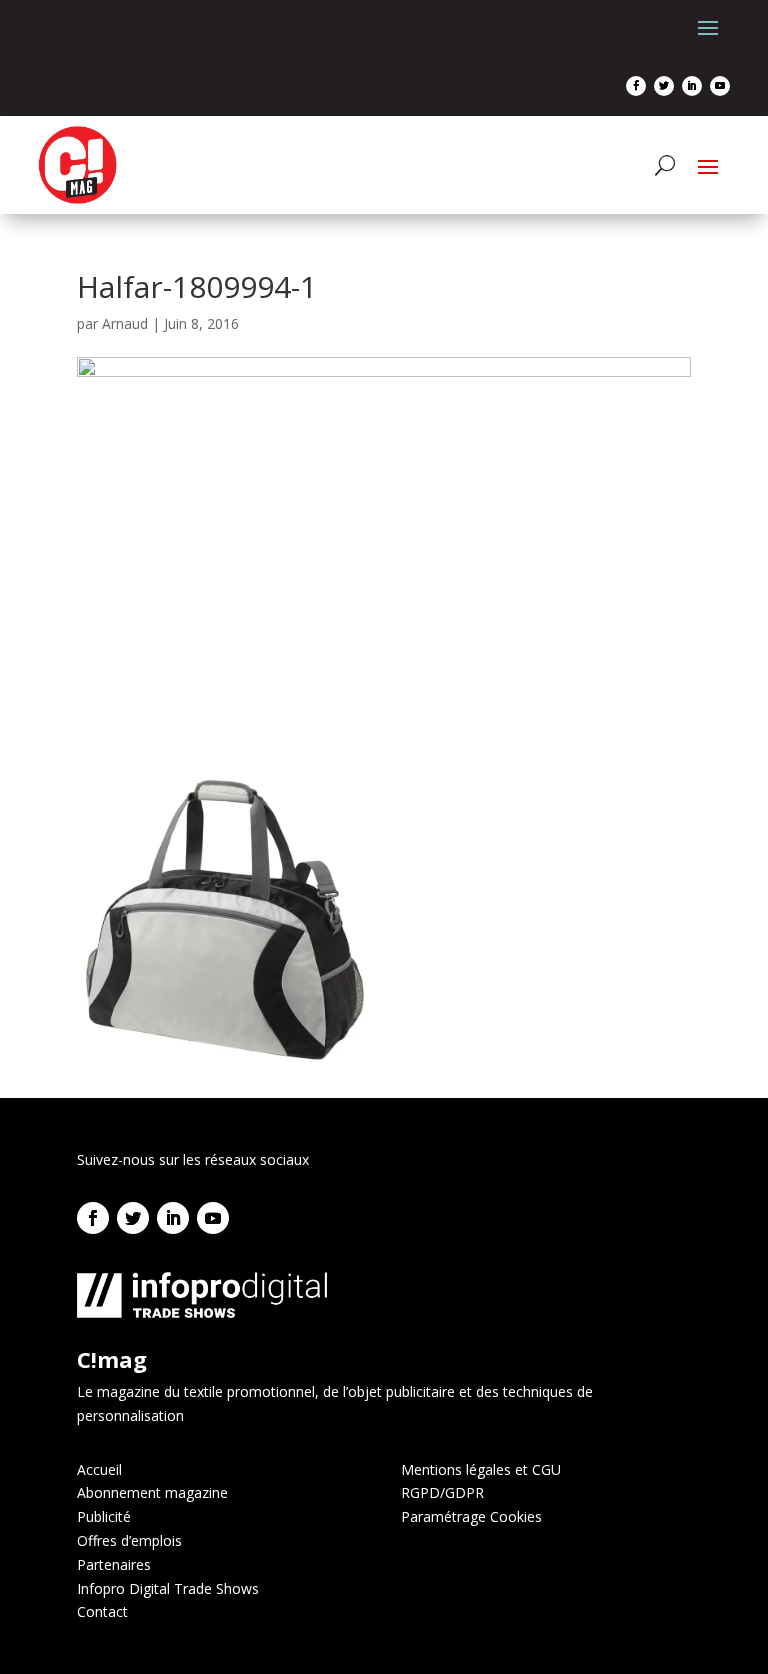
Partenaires (114, 1564)
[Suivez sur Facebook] (636, 86)
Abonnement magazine (152, 1492)
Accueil (99, 1469)
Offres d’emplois (129, 1540)
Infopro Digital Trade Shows (168, 1588)
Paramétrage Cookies (471, 1516)
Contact (102, 1611)
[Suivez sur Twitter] (664, 86)
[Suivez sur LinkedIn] (692, 86)
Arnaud (125, 323)
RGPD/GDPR (442, 1492)
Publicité (104, 1516)
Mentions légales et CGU (481, 1469)
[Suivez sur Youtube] (720, 86)
